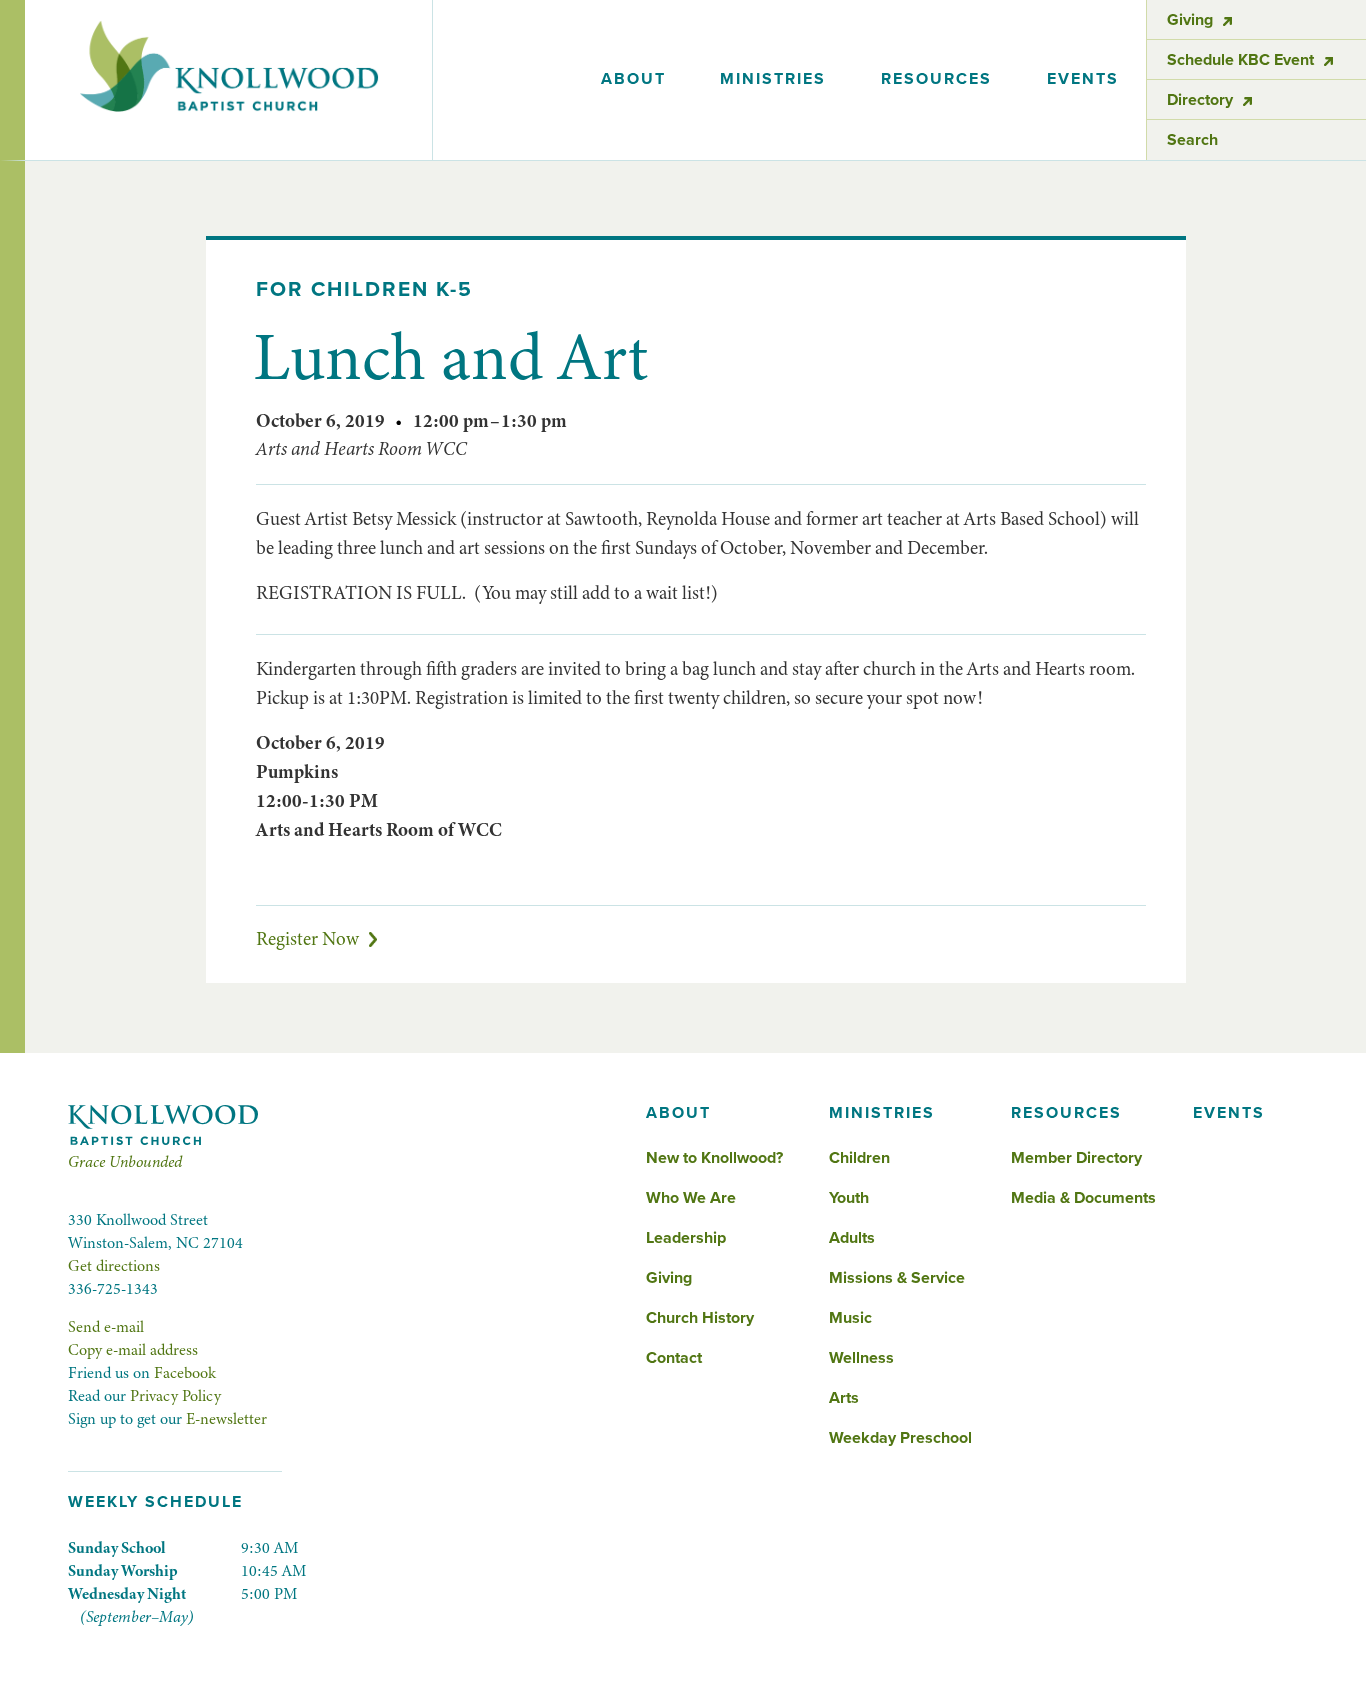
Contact (674, 1358)
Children (859, 1158)
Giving (669, 1278)
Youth (849, 1198)
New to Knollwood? (714, 1158)
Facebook (185, 1373)
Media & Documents (1083, 1198)
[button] (634, 80)
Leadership (686, 1238)
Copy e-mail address (133, 1350)
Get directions (114, 1266)
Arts (844, 1398)
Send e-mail (106, 1327)
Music (850, 1318)
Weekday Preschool (900, 1438)
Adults (852, 1238)
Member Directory (1076, 1158)
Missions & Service (897, 1278)
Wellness (861, 1358)
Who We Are (691, 1198)
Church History (700, 1318)
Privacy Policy (175, 1396)
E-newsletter (226, 1419)
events (1083, 79)
